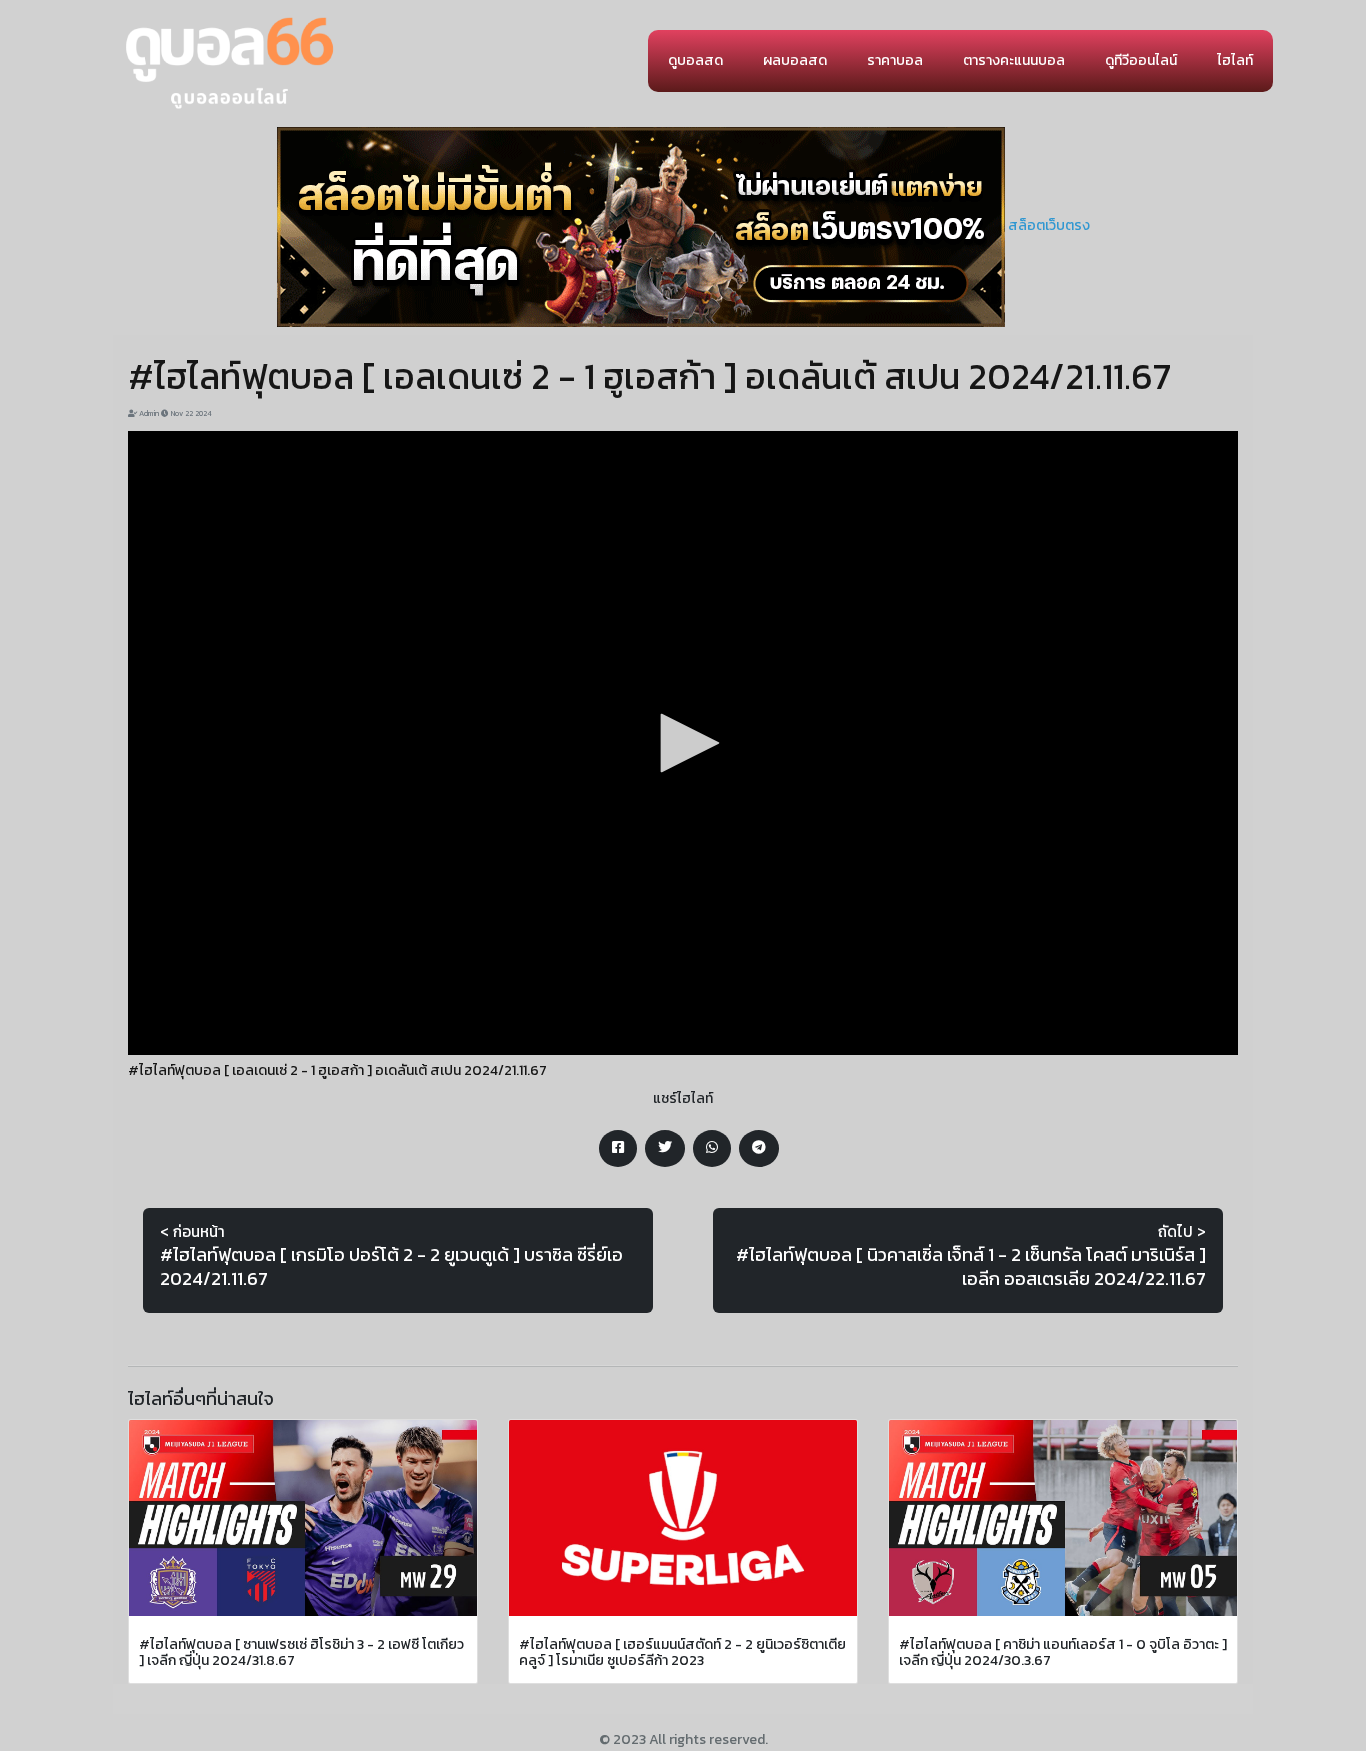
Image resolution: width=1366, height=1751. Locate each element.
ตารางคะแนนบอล (1014, 60)
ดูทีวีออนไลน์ (1141, 60)
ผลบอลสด (795, 60)
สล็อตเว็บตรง (1049, 225)
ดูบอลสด (695, 60)
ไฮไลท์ (1235, 60)
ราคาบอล (895, 60)
